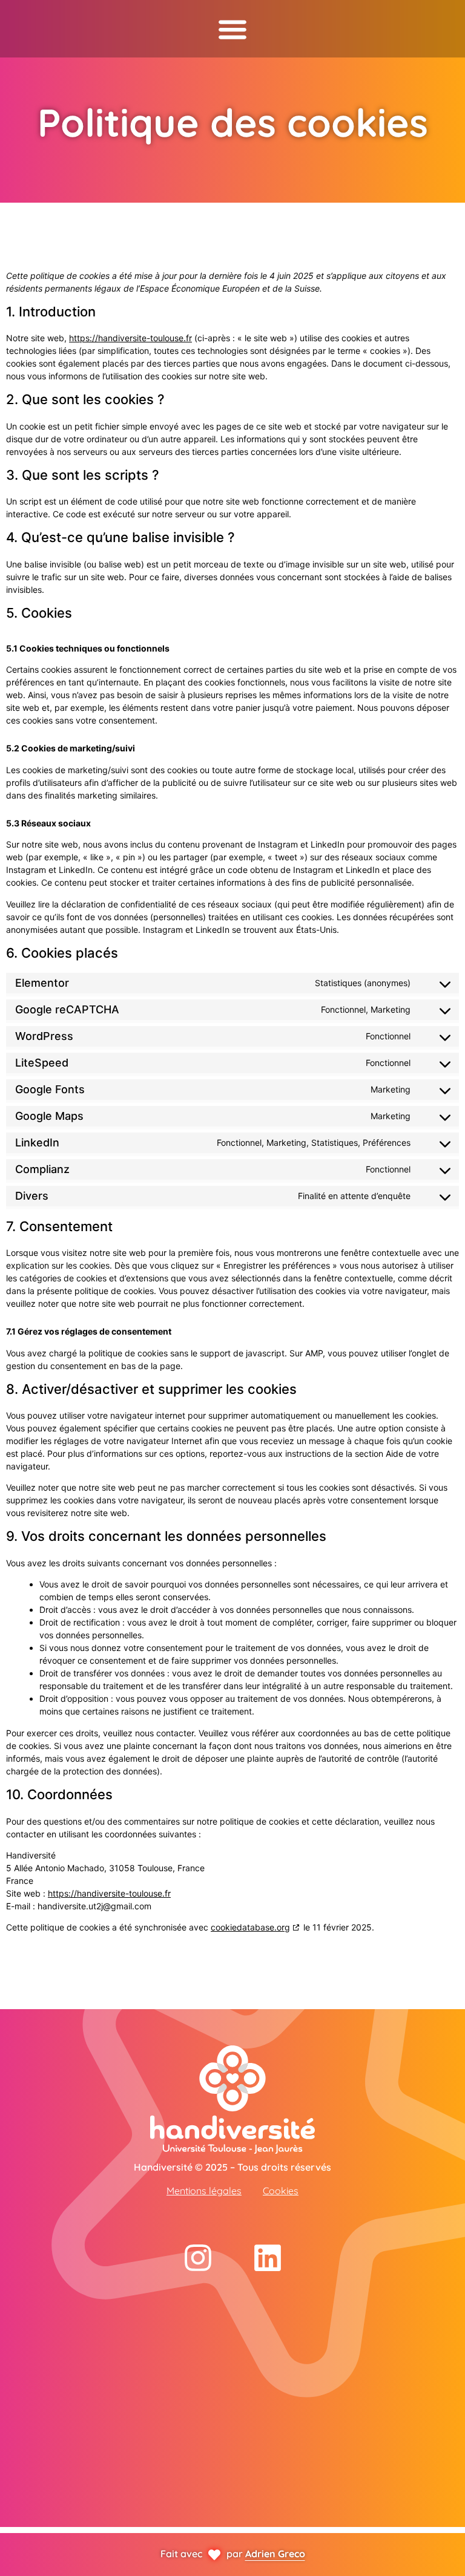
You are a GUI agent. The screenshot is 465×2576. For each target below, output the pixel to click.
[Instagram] (198, 2258)
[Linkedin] (268, 2258)
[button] (233, 29)
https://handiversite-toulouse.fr (130, 338)
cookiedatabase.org (250, 1927)
